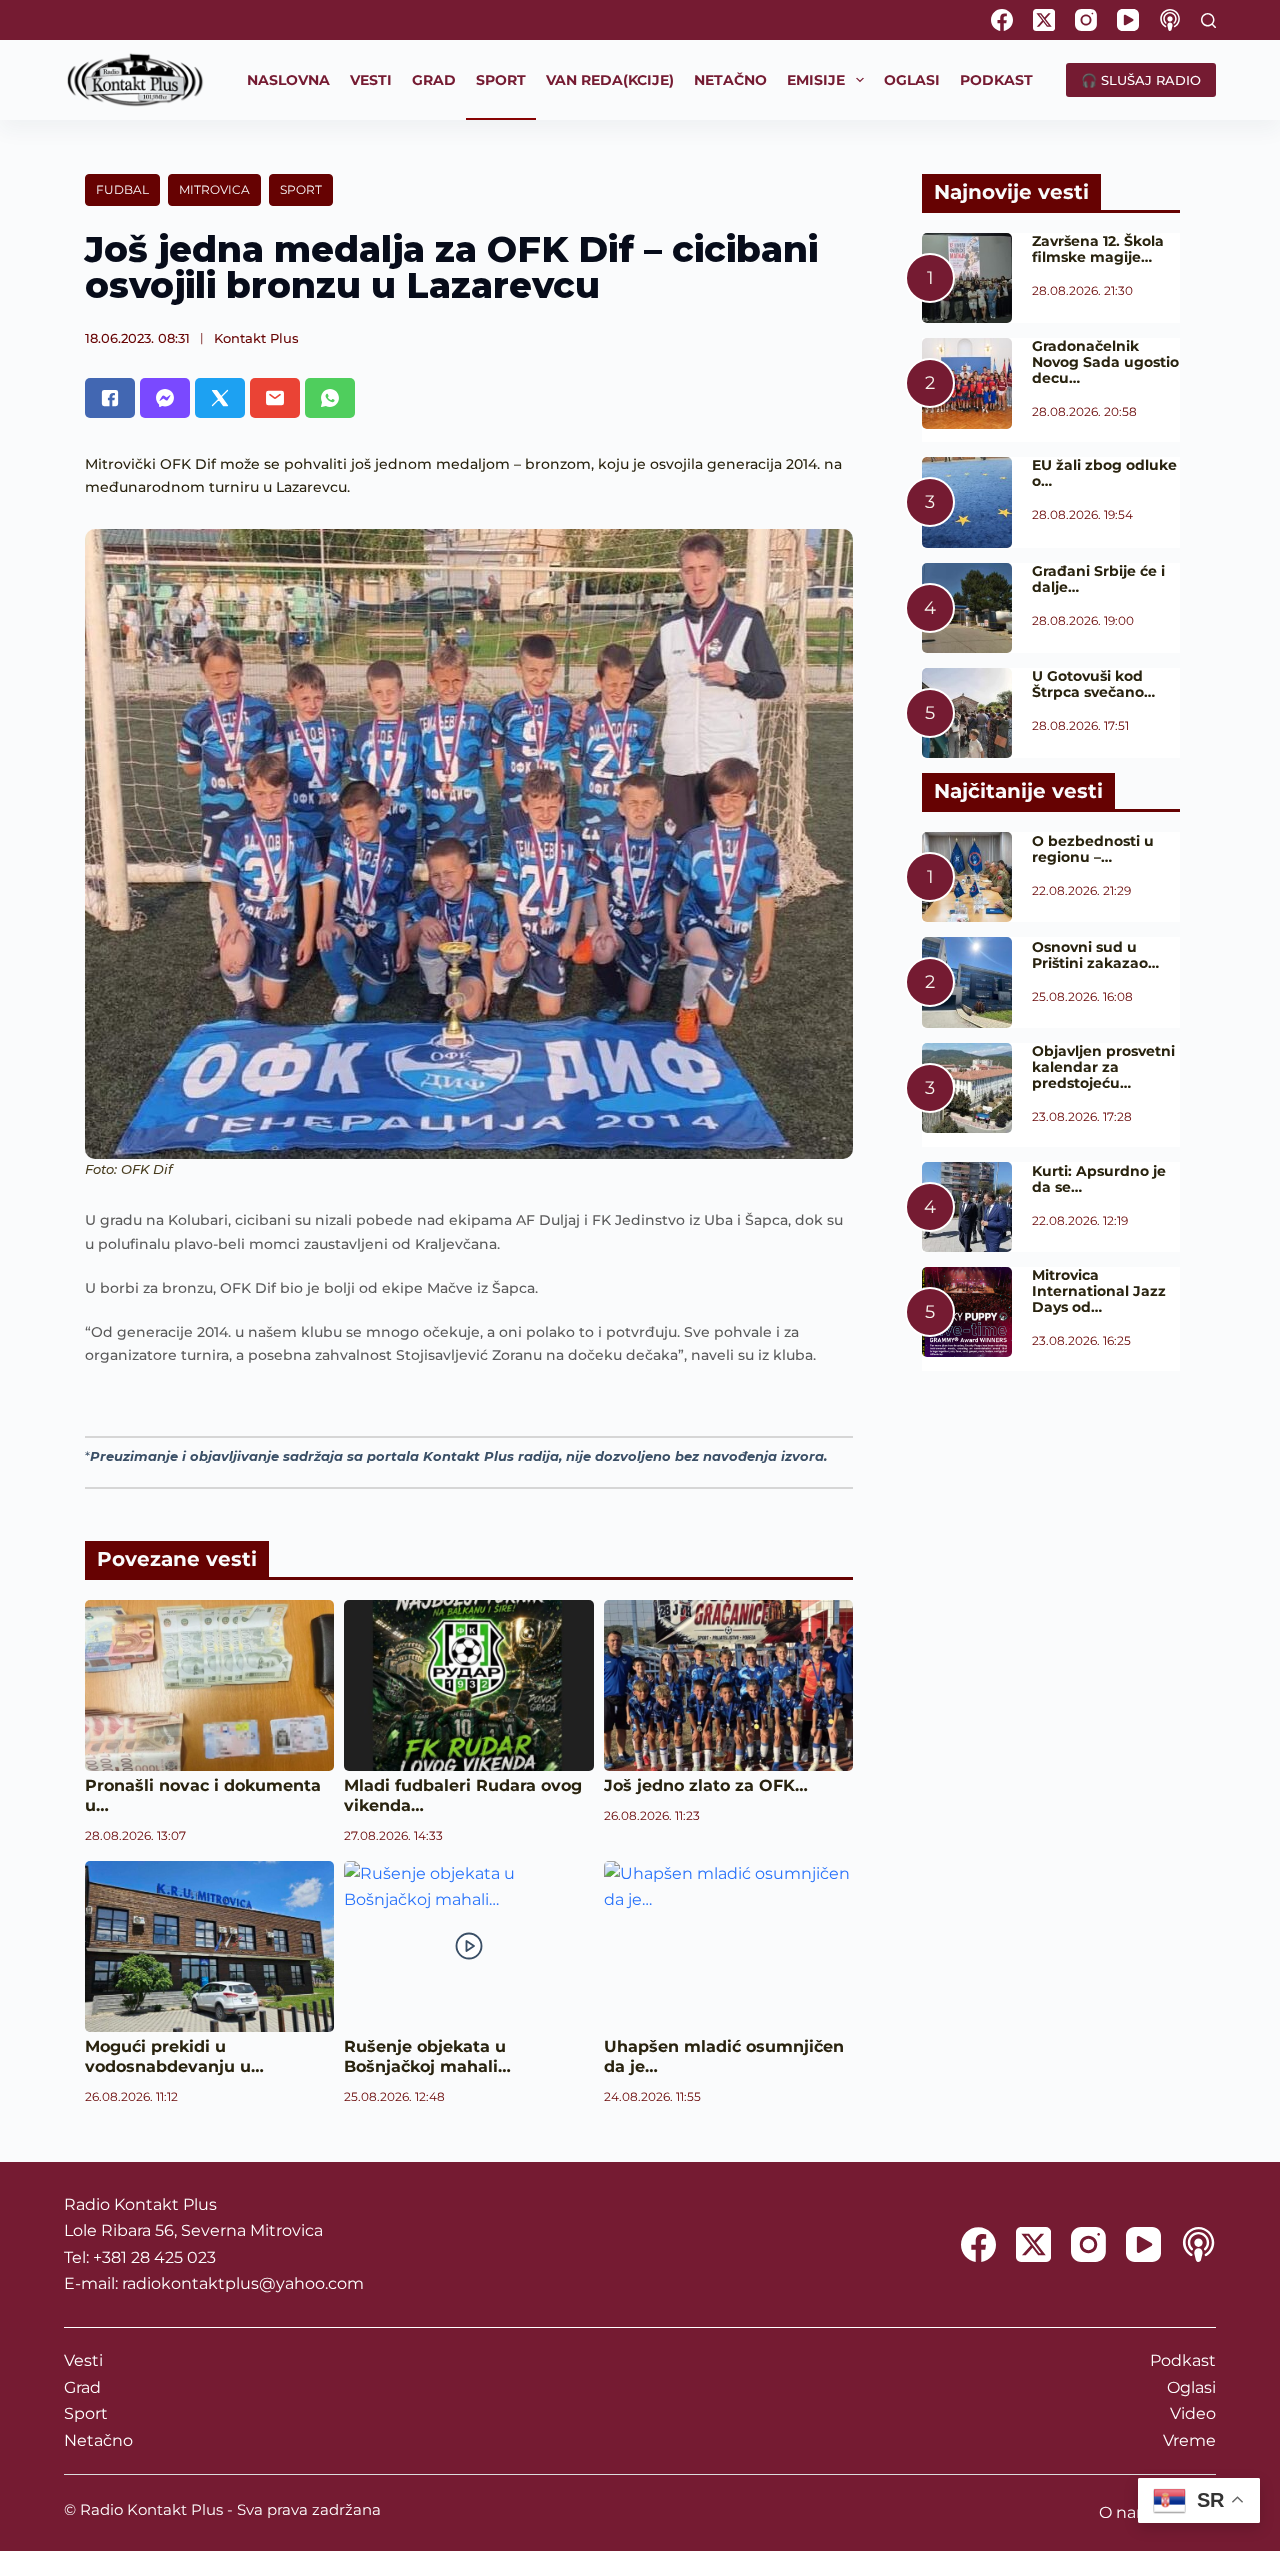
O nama (1130, 2512)
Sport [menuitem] (501, 80)
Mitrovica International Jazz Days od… (1099, 1291)
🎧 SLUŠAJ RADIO (1141, 80)
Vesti (83, 2360)
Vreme (1189, 2440)
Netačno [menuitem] (730, 80)
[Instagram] (1086, 20)
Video (1193, 2413)
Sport (301, 189)
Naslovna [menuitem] (288, 80)
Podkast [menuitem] (996, 80)
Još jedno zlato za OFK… (706, 1785)
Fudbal (122, 189)
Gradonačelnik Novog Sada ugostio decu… (1105, 362)
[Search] (1208, 20)
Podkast (1183, 2360)
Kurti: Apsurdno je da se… (1099, 1179)
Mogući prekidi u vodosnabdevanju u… (174, 2056)
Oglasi (1191, 2387)
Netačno (98, 2440)
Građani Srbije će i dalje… (1098, 579)
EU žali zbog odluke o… (1104, 473)
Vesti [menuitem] (371, 80)
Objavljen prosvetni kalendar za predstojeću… (1103, 1067)
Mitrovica (214, 189)
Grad (82, 2387)
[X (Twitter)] (1044, 20)
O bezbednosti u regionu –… (1093, 849)
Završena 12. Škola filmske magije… (1098, 249)
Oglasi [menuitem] (912, 80)
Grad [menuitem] (434, 80)
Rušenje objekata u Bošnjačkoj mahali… (427, 2056)
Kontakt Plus (256, 338)
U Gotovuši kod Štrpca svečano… (1093, 684)
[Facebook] (1002, 20)
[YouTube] (1128, 20)
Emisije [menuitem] (816, 80)
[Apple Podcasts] (1170, 20)
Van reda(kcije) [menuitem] (610, 80)
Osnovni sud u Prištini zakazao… (1095, 955)
